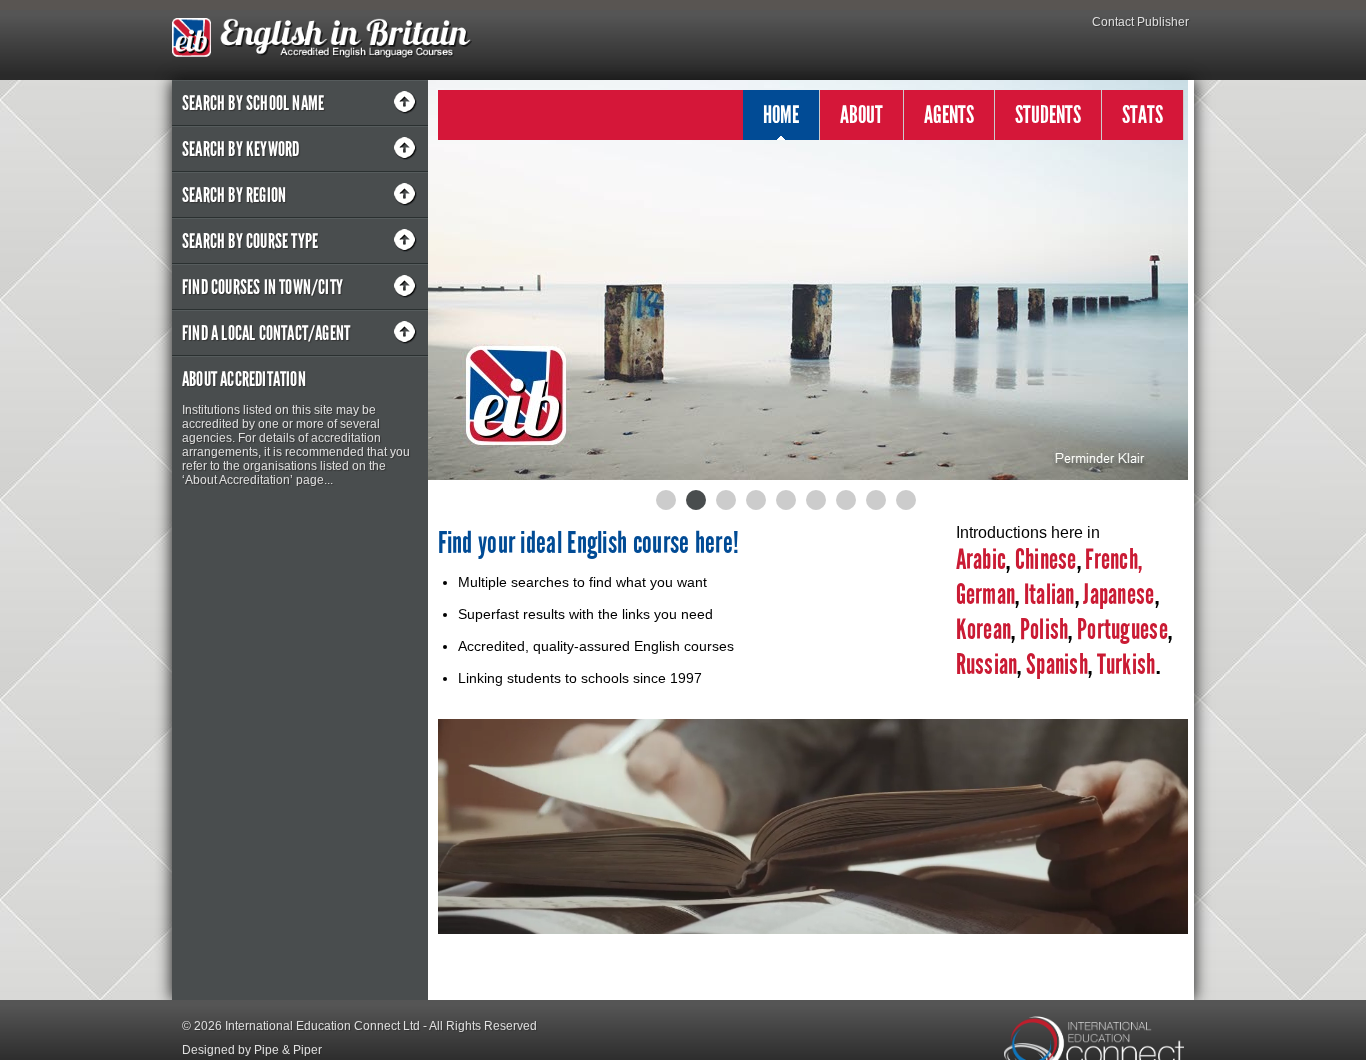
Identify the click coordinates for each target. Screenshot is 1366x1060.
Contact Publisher (1140, 22)
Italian (1049, 594)
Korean (984, 629)
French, (1113, 559)
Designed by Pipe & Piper (252, 1050)
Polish (1044, 629)
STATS (1142, 114)
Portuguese (1120, 629)
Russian (987, 664)
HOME (781, 114)
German (986, 594)
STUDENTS (1048, 114)
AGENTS (949, 114)
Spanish (1055, 664)
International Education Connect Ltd (322, 1026)
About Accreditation (244, 379)
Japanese (1118, 594)
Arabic (981, 559)
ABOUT (861, 114)
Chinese (1046, 559)
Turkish (1126, 664)
